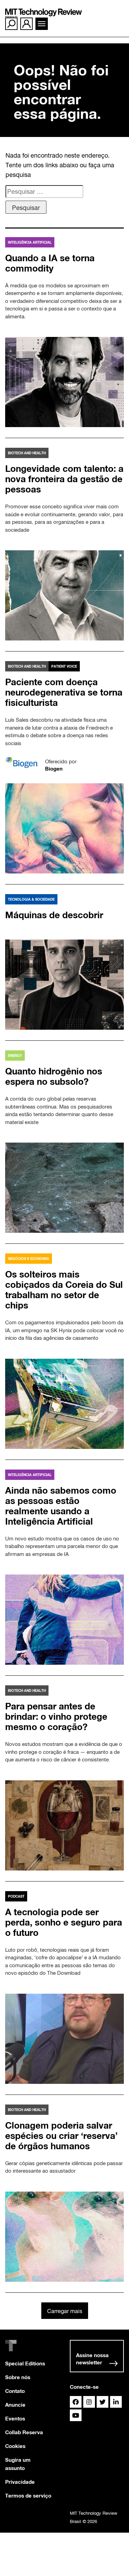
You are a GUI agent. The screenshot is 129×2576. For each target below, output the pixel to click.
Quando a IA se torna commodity (50, 263)
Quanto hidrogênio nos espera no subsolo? (54, 1076)
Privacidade (20, 2482)
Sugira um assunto (18, 2464)
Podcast (16, 1896)
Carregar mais (65, 2311)
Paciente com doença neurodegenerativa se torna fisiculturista (64, 692)
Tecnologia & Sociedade (31, 899)
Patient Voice (64, 666)
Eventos (15, 2418)
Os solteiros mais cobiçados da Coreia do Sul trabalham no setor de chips (64, 1290)
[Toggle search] (11, 24)
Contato (15, 2391)
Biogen (54, 768)
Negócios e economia (29, 1259)
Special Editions (25, 2363)
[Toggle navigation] (42, 24)
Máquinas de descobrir (54, 915)
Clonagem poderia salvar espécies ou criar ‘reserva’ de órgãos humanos (61, 2136)
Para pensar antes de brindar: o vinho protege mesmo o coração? (56, 1716)
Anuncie (15, 2405)
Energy (15, 1056)
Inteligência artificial (30, 242)
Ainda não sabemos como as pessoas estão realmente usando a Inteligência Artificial (61, 1506)
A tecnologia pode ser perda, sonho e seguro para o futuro (64, 1922)
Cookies (15, 2446)
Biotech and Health (27, 453)
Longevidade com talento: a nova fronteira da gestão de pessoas (64, 479)
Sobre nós (18, 2377)
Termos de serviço (28, 2495)
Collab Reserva (24, 2432)
